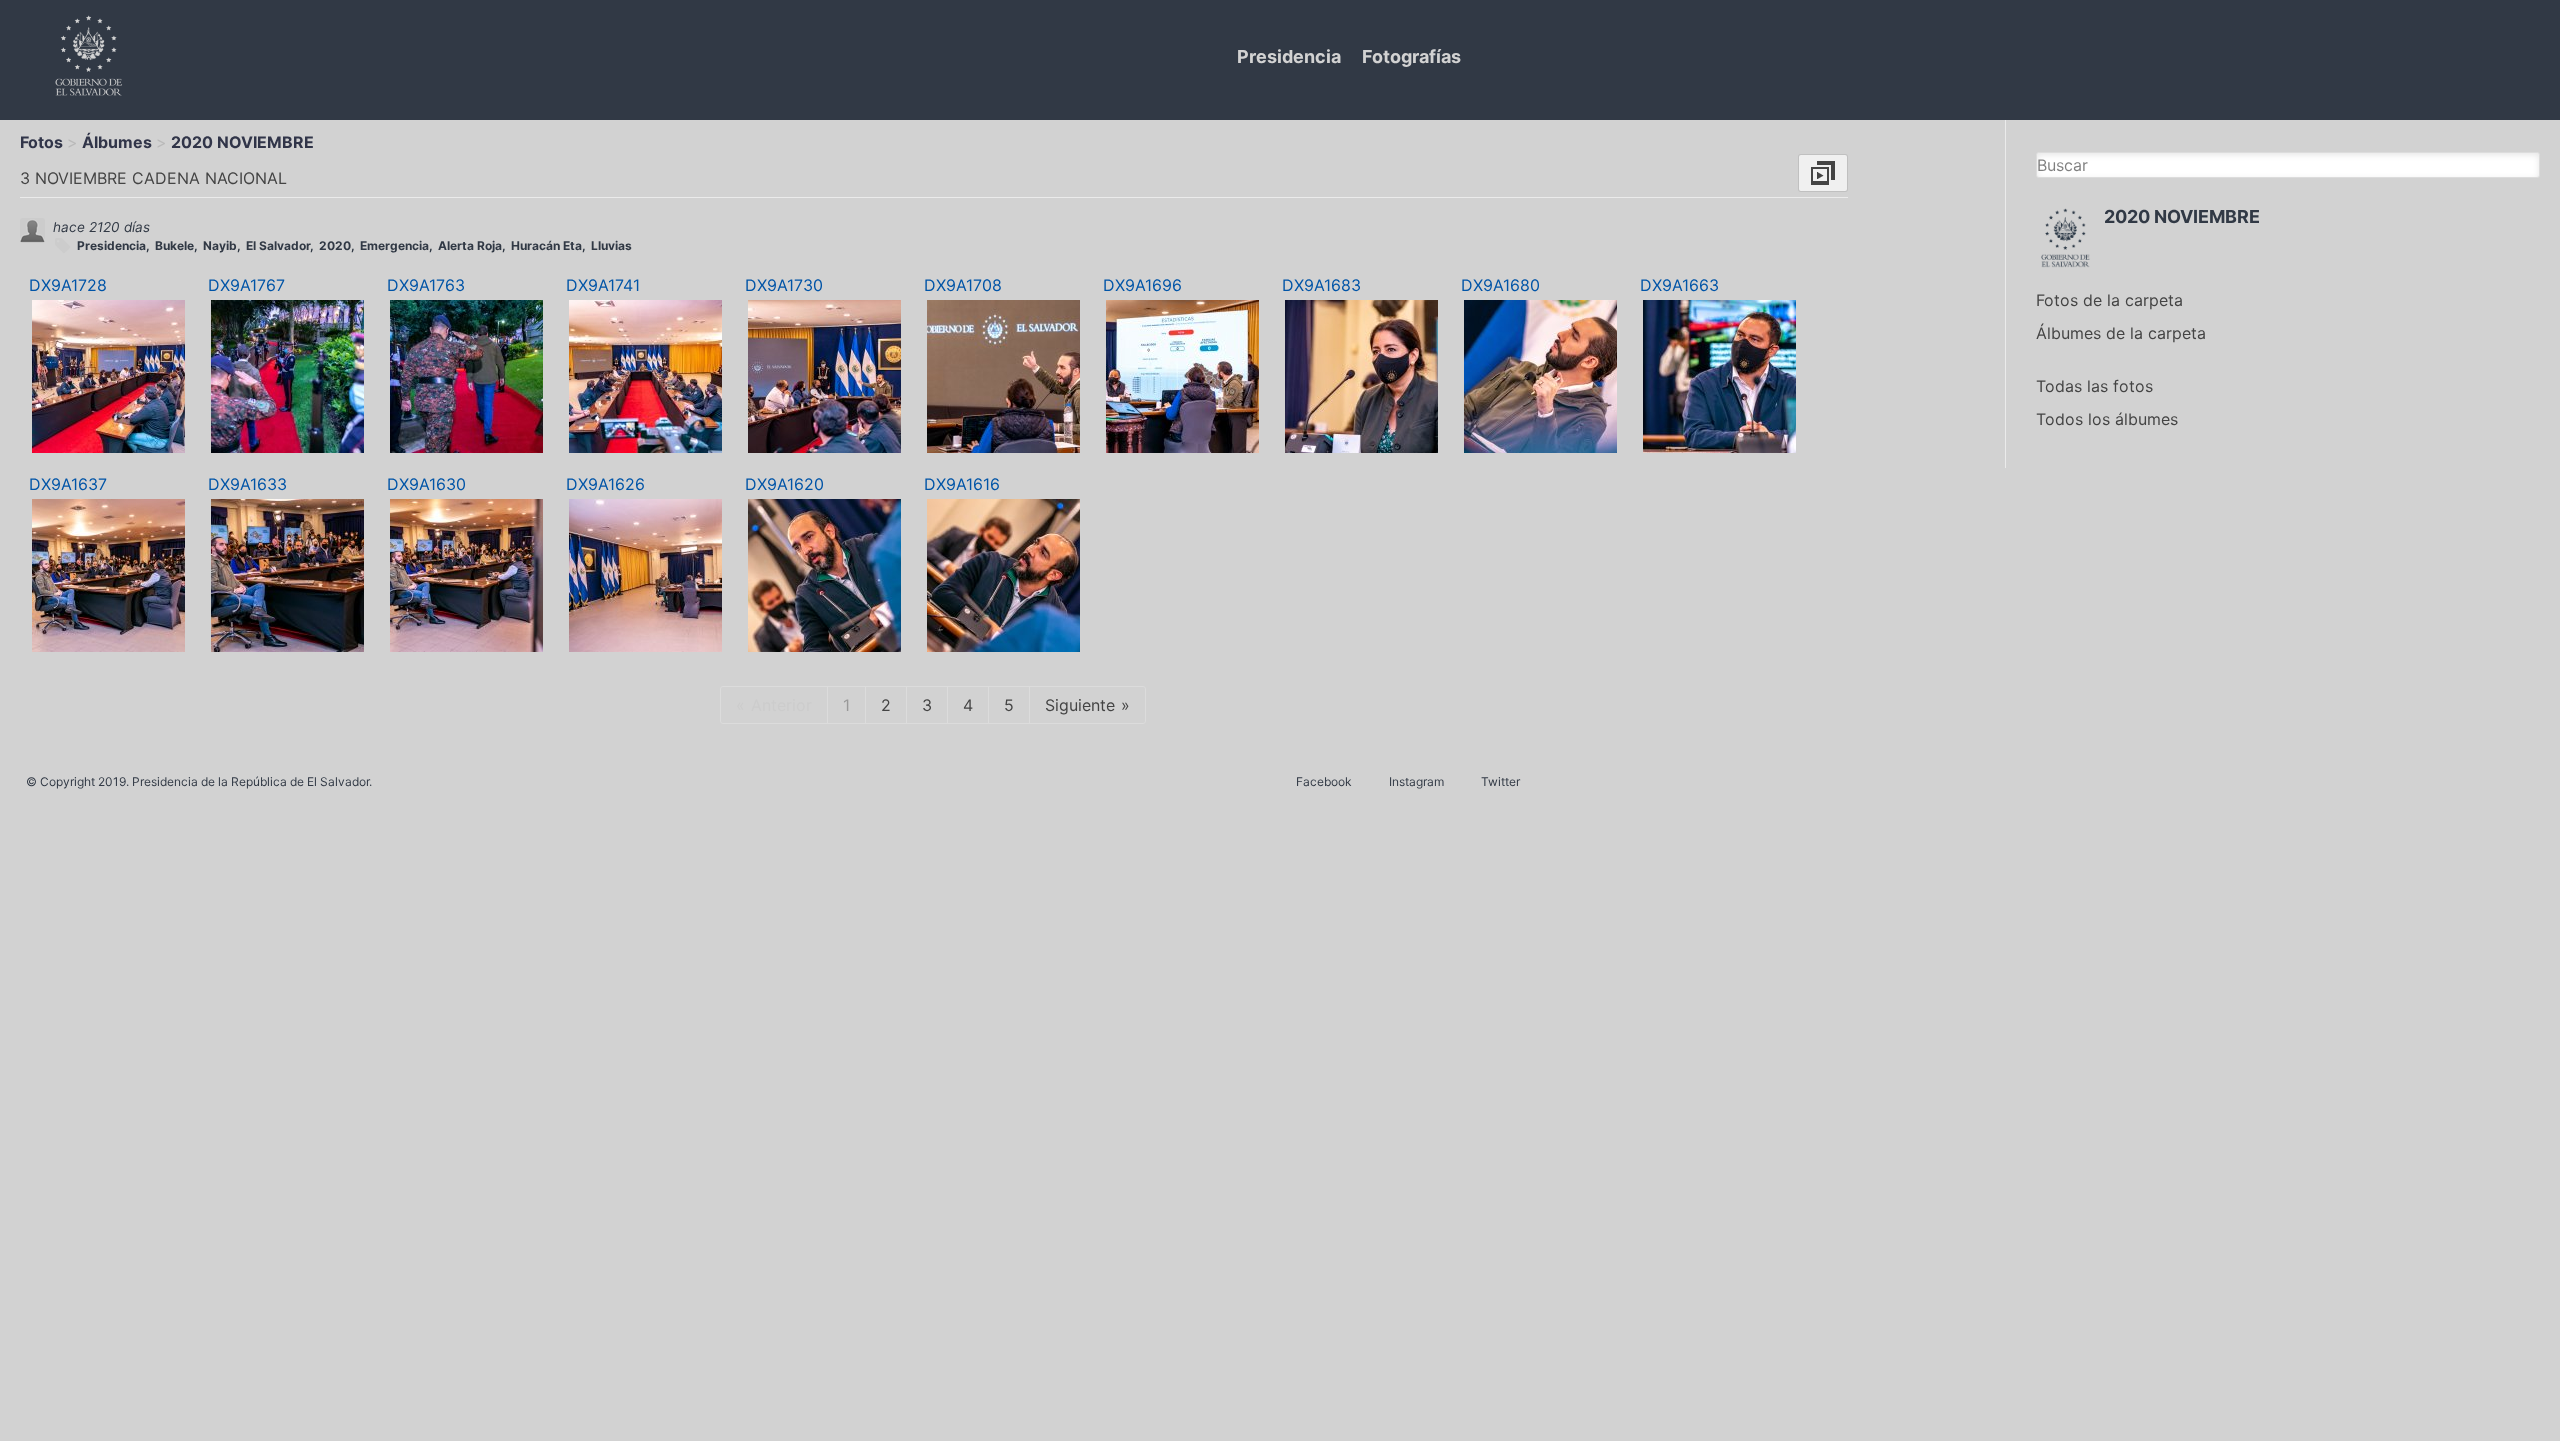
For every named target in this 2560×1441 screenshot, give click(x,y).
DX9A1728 (68, 285)
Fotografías (1411, 56)
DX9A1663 (1679, 285)
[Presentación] (1823, 173)
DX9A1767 (246, 285)
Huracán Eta (546, 245)
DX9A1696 (1142, 285)
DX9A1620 (784, 484)
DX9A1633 (247, 484)
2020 (335, 245)
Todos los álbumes (2107, 419)
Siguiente (1080, 705)
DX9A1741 (603, 285)
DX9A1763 (426, 285)
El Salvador (278, 245)
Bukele (174, 245)
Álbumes (117, 142)
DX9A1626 (605, 484)
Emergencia (394, 245)
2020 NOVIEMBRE (242, 142)
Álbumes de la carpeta (2121, 333)
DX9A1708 (963, 285)
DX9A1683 (1321, 285)
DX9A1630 (426, 484)
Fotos (41, 142)
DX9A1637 (68, 484)
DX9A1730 (784, 285)
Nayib (220, 245)
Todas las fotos (2094, 386)
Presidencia (1289, 56)
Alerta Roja (470, 245)
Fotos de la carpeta (2109, 300)
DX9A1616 (962, 484)
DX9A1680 (1500, 285)
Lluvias (611, 245)
